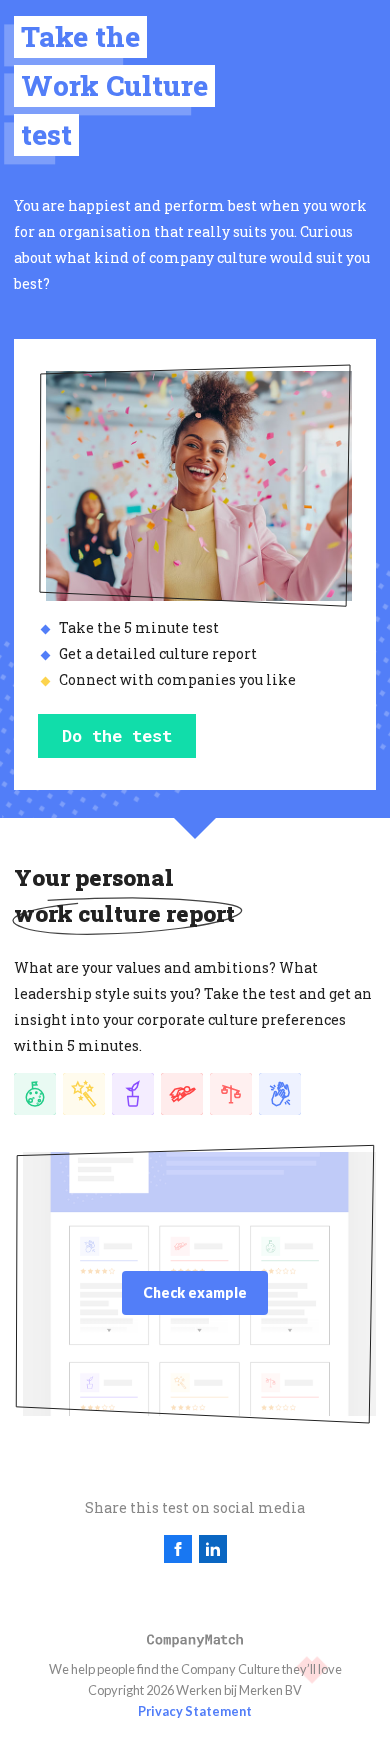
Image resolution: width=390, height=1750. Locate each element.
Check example (195, 1292)
